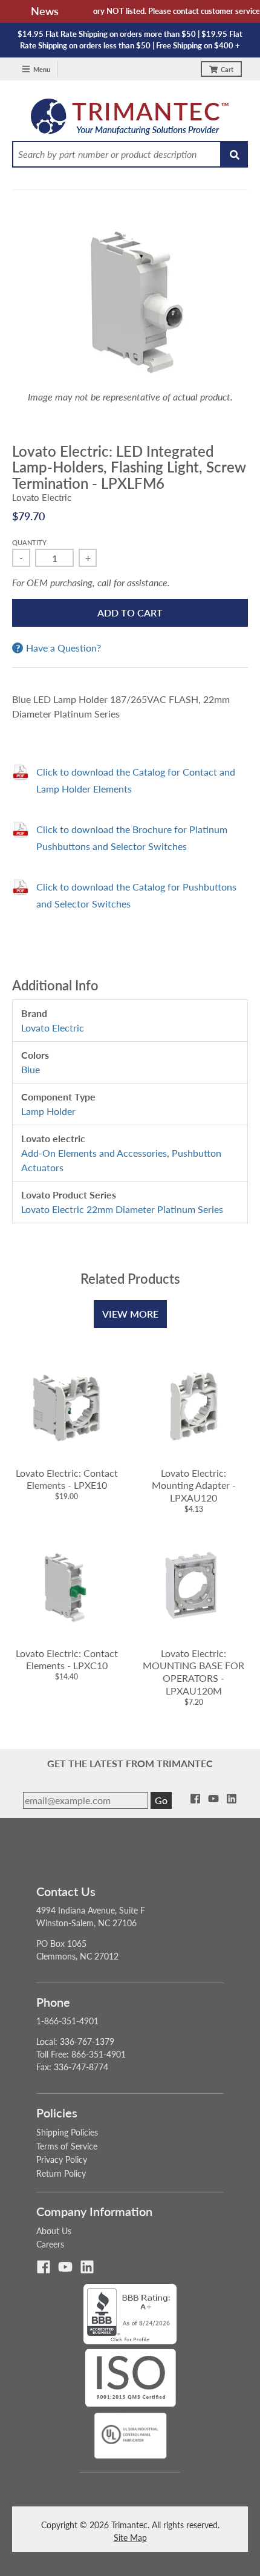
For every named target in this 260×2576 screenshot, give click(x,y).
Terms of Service (67, 2146)
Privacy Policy (62, 2159)
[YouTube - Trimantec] (213, 1799)
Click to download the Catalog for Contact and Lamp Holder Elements (136, 780)
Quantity (29, 542)
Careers (50, 2244)
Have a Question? (63, 648)
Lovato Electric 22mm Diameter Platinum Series (122, 1209)
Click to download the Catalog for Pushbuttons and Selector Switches (136, 895)
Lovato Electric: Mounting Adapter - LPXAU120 (194, 1486)
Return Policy (61, 2173)
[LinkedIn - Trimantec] (232, 1799)
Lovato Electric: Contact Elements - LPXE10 (67, 1479)
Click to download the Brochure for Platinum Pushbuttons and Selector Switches (132, 838)
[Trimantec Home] (130, 120)
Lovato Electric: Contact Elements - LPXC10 (67, 1659)
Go (161, 1800)
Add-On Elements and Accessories (94, 1153)
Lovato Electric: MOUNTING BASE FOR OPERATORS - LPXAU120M (193, 1672)
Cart (227, 69)
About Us (54, 2231)
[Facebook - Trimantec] (195, 1799)
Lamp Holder (48, 1111)
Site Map (130, 2538)
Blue (31, 1069)
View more (130, 1314)
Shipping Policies (67, 2132)
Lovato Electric (42, 497)
